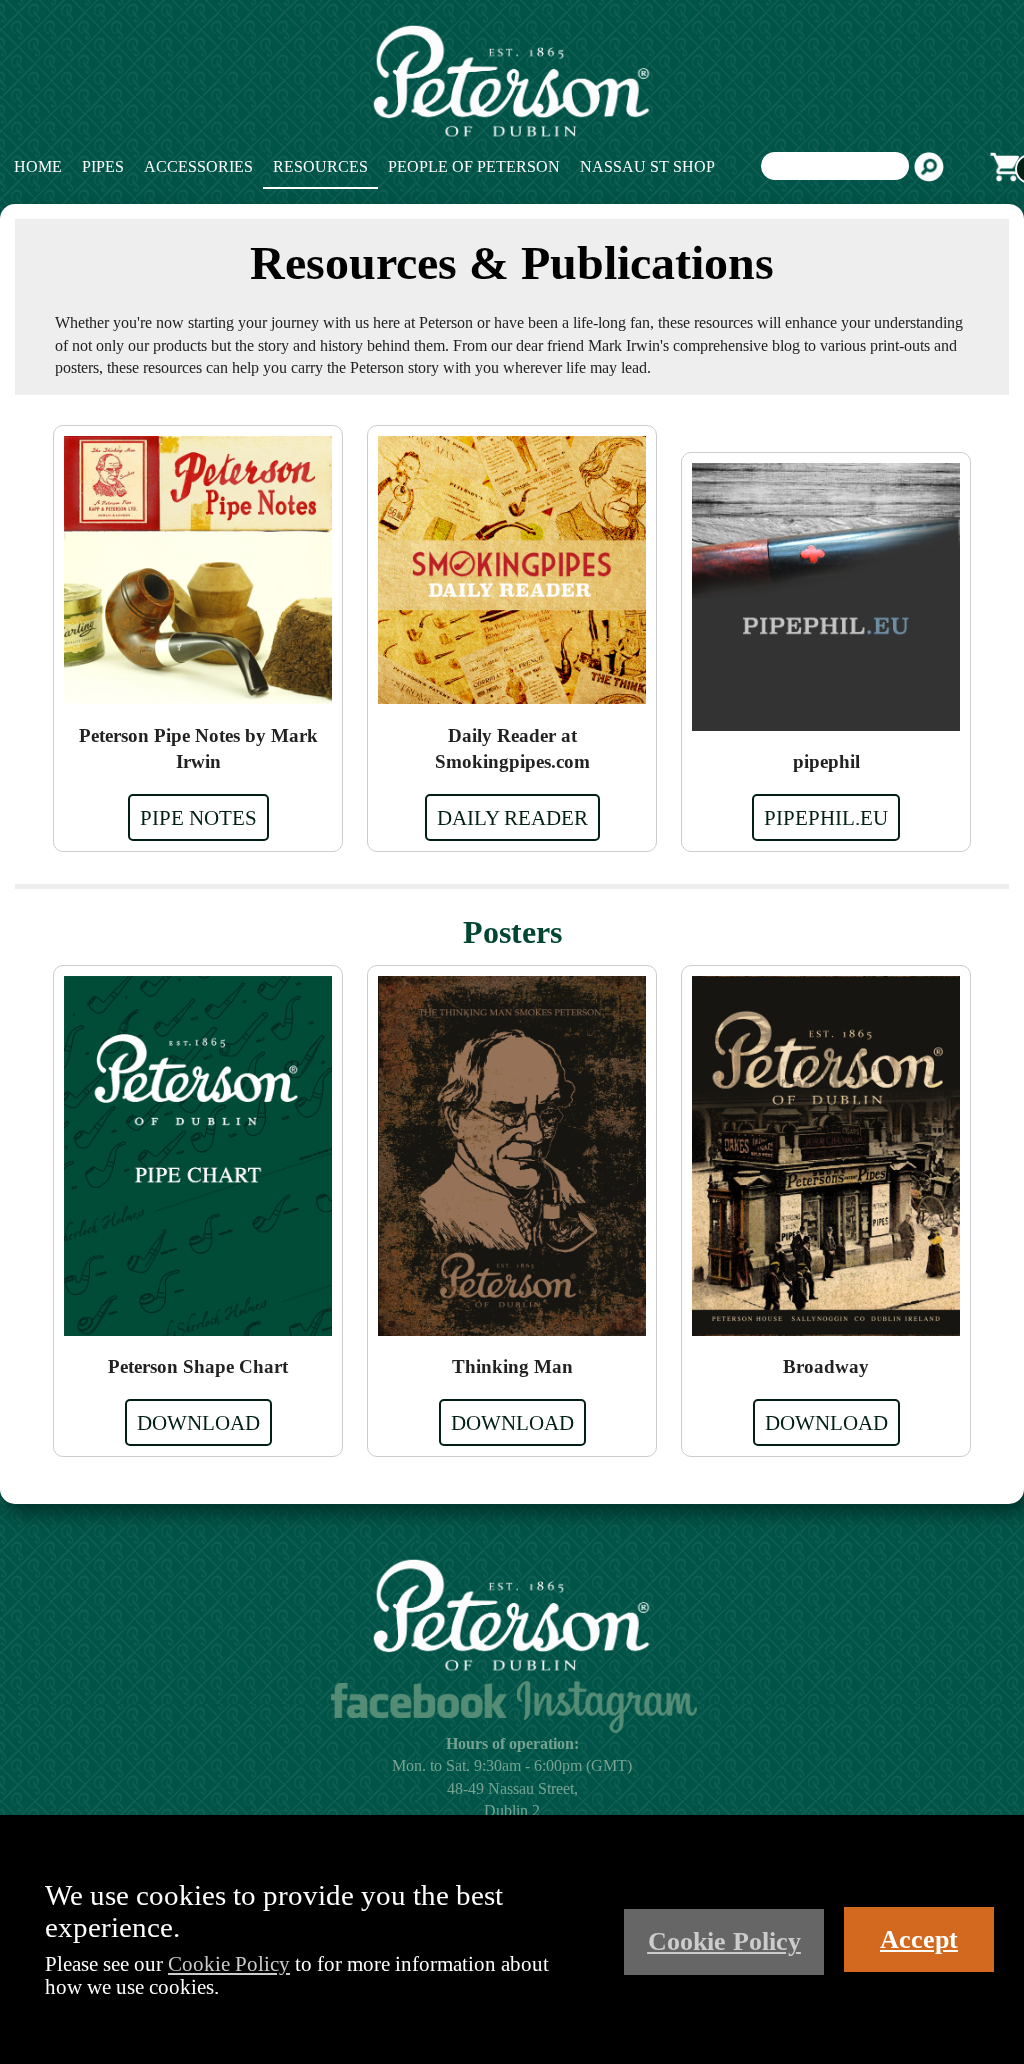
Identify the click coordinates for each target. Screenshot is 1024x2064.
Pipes (103, 166)
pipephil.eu (826, 817)
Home (38, 166)
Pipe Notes (198, 817)
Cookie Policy (229, 1963)
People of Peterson (474, 166)
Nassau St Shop (647, 166)
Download (198, 1422)
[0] (1005, 167)
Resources (320, 166)
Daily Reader (512, 817)
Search (929, 167)
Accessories (198, 166)
